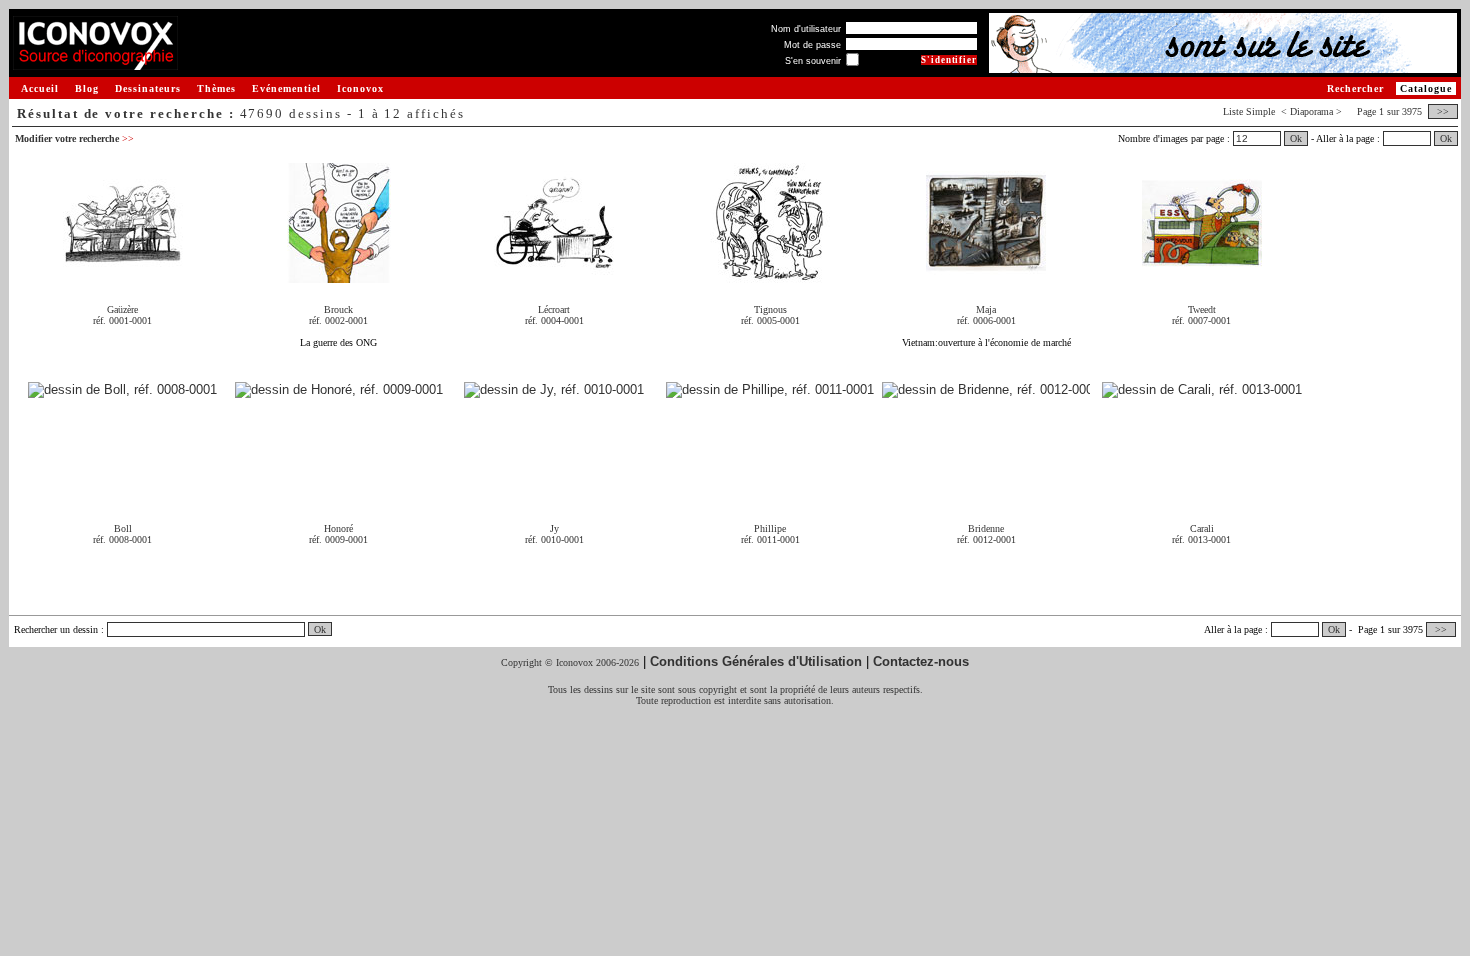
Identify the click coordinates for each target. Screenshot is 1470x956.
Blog (87, 88)
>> (1443, 111)
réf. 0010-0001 (554, 539)
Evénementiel (286, 88)
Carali (1202, 528)
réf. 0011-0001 (770, 539)
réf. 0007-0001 (1201, 320)
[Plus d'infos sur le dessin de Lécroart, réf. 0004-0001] (554, 275)
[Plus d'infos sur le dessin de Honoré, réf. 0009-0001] (339, 390)
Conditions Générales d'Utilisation (756, 661)
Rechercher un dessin (56, 629)
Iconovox (360, 88)
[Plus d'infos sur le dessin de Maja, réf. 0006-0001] (986, 275)
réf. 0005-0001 (770, 320)
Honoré (338, 528)
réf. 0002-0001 (338, 320)
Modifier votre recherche (74, 138)
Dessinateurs (148, 88)
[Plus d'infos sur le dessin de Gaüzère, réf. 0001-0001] (123, 275)
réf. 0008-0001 (122, 539)
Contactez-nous (921, 661)
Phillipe (770, 528)
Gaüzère (122, 309)
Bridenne (986, 528)
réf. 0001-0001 (122, 320)
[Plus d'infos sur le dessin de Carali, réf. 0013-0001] (1202, 390)
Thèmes (216, 88)
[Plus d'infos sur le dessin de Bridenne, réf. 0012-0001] (986, 390)
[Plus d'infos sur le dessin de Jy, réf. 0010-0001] (554, 390)
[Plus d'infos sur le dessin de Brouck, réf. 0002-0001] (339, 275)
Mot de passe (812, 45)
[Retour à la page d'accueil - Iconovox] (95, 62)
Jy (554, 528)
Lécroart (554, 309)
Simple (1260, 111)
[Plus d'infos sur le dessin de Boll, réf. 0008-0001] (122, 390)
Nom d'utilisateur (806, 29)
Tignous (770, 309)
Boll (123, 528)
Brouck (338, 309)
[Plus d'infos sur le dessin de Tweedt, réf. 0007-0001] (1202, 275)
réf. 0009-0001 (338, 539)
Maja (986, 309)
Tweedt (1202, 309)
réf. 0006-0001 (986, 320)
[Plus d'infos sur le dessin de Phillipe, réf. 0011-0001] (770, 390)
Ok (1296, 138)
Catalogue (1426, 88)
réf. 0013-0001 (1201, 539)
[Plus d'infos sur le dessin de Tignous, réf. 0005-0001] (770, 275)
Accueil (40, 88)
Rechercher (1355, 88)
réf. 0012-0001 (986, 539)
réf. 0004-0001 (554, 320)
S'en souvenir (813, 61)
